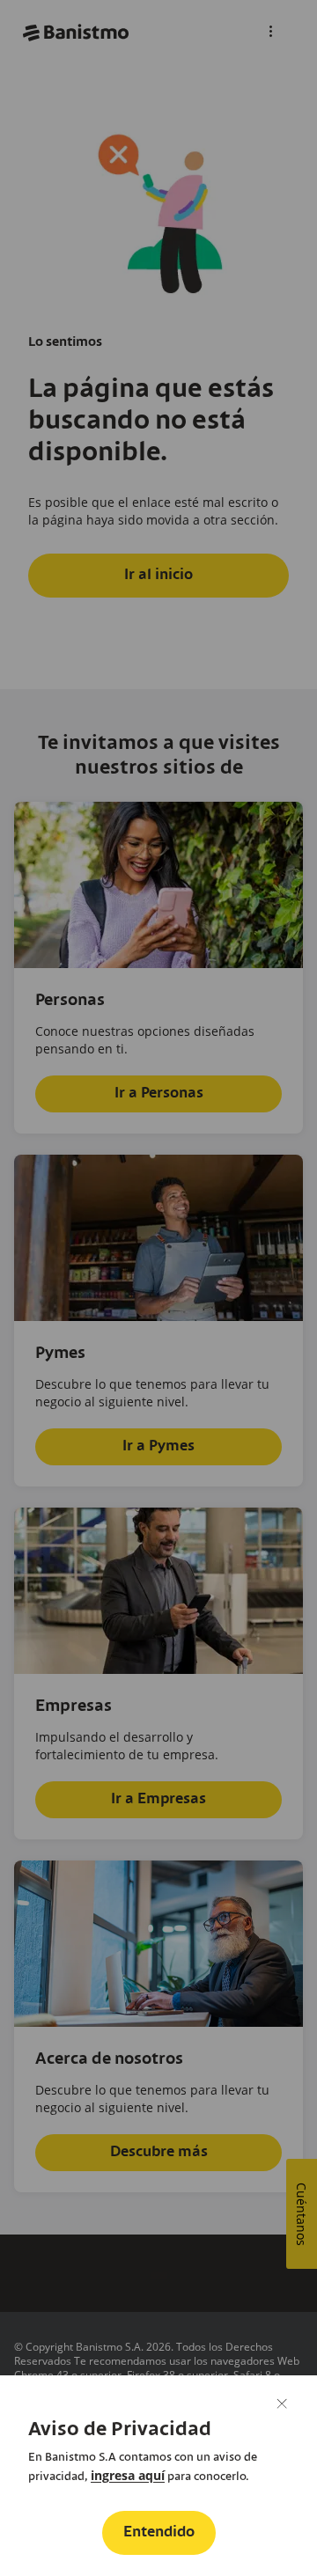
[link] (128, 2476)
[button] (159, 2533)
